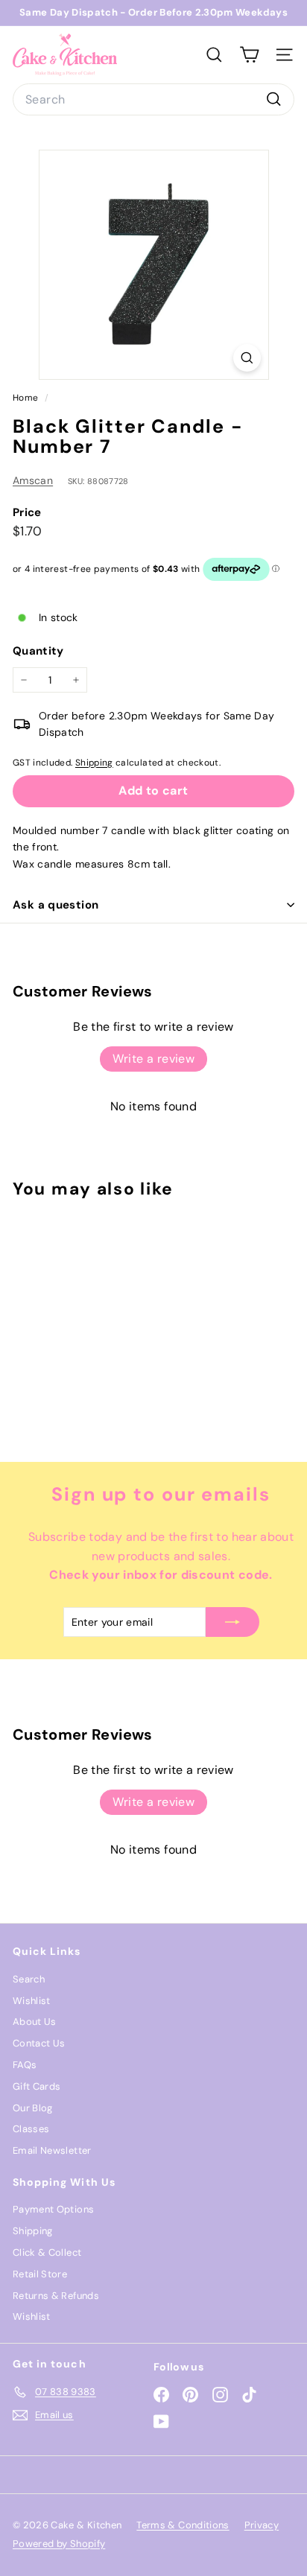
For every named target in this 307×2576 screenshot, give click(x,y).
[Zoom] (247, 358)
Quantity (38, 651)
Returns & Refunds (56, 2296)
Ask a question (56, 905)
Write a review (154, 1059)
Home (27, 398)
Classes (31, 2129)
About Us (35, 2022)
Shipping (94, 763)
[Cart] (249, 55)
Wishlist (32, 2001)
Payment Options (53, 2209)
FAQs (25, 2065)
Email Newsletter (52, 2150)
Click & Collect (47, 2252)
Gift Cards (37, 2086)
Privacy (262, 2525)
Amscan (33, 480)
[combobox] (153, 100)
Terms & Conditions (183, 2525)
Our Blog (33, 2108)
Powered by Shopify (59, 2544)
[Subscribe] (232, 1622)
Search (29, 1979)
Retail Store (40, 2274)
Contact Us (39, 2043)
